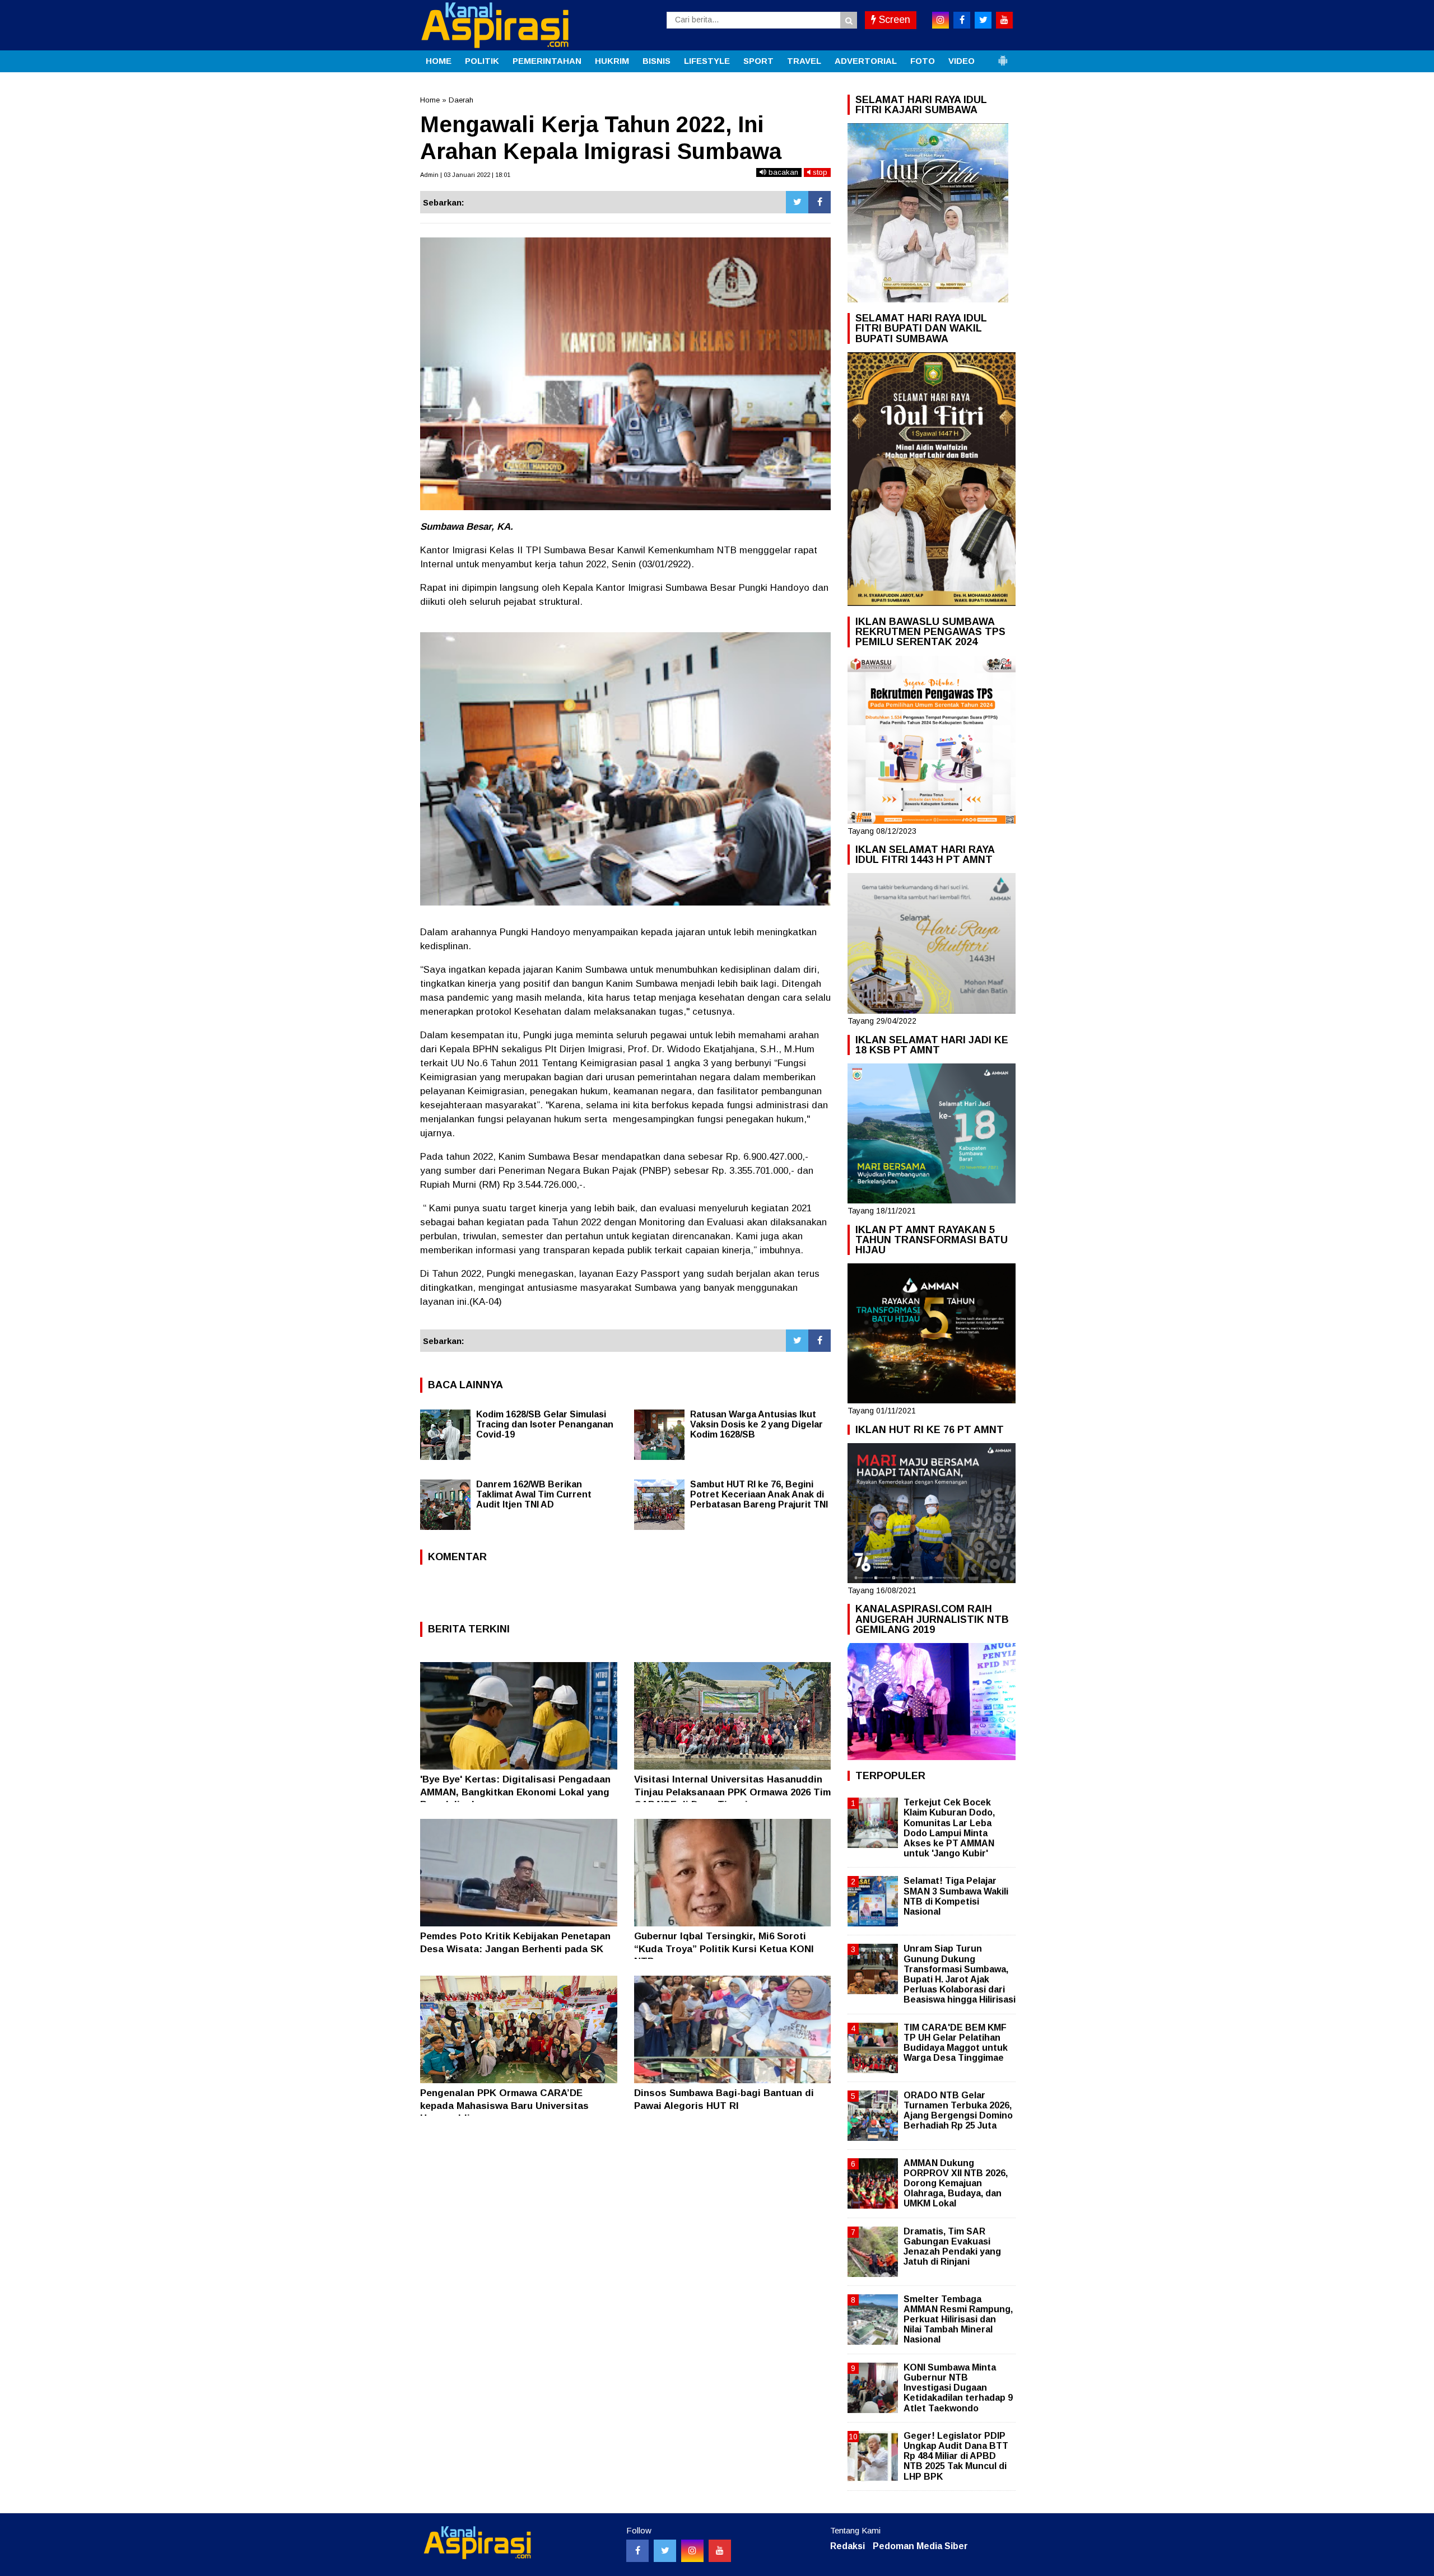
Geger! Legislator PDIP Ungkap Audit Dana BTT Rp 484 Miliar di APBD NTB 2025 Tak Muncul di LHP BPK (956, 2456)
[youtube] (1004, 20)
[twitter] (983, 20)
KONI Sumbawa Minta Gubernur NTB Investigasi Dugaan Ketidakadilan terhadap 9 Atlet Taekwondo (958, 2388)
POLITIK (482, 61)
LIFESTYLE (707, 61)
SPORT (758, 61)
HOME (439, 61)
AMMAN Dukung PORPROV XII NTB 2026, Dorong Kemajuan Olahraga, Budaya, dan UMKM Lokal (956, 2183)
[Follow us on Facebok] (637, 2551)
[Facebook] (820, 202)
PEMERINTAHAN (547, 61)
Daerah (461, 100)
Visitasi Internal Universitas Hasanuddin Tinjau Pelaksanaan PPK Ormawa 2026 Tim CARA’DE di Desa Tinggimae (732, 1792)
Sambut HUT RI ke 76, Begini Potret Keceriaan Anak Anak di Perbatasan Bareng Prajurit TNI (759, 1494)
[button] (1003, 56)
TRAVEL (804, 61)
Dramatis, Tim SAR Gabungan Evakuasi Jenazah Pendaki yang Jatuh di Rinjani (952, 2247)
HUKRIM (612, 61)
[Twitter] (797, 202)
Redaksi (848, 2546)
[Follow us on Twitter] (665, 2551)
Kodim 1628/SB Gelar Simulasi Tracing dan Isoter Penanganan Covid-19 (545, 1424)
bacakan (782, 172)
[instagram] (941, 20)
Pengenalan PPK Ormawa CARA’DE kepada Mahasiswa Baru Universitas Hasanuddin (504, 2105)
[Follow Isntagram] (692, 2551)
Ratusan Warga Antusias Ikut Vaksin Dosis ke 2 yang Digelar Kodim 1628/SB (756, 1424)
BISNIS (657, 61)
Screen (893, 20)
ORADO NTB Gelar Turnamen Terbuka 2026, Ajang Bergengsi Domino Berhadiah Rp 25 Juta (958, 2111)
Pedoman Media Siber (920, 2546)
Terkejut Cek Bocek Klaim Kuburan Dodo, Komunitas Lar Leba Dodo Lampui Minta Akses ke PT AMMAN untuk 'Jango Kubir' (949, 1828)
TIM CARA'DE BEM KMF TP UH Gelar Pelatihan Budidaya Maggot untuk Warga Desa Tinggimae (956, 2043)
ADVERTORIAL (866, 61)
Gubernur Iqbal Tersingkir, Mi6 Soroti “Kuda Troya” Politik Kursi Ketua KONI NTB (724, 1949)
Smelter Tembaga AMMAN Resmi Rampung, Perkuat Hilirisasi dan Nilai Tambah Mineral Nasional (958, 2320)
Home (430, 100)
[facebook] (962, 20)
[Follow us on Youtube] (720, 2551)
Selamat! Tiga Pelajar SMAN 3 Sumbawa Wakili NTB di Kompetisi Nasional (956, 1896)
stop (819, 172)
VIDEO (962, 61)
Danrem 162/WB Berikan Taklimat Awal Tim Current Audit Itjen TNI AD (534, 1494)
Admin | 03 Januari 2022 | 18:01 (465, 175)
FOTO (923, 61)
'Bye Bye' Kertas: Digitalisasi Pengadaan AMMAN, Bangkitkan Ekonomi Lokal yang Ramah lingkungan (515, 1792)
